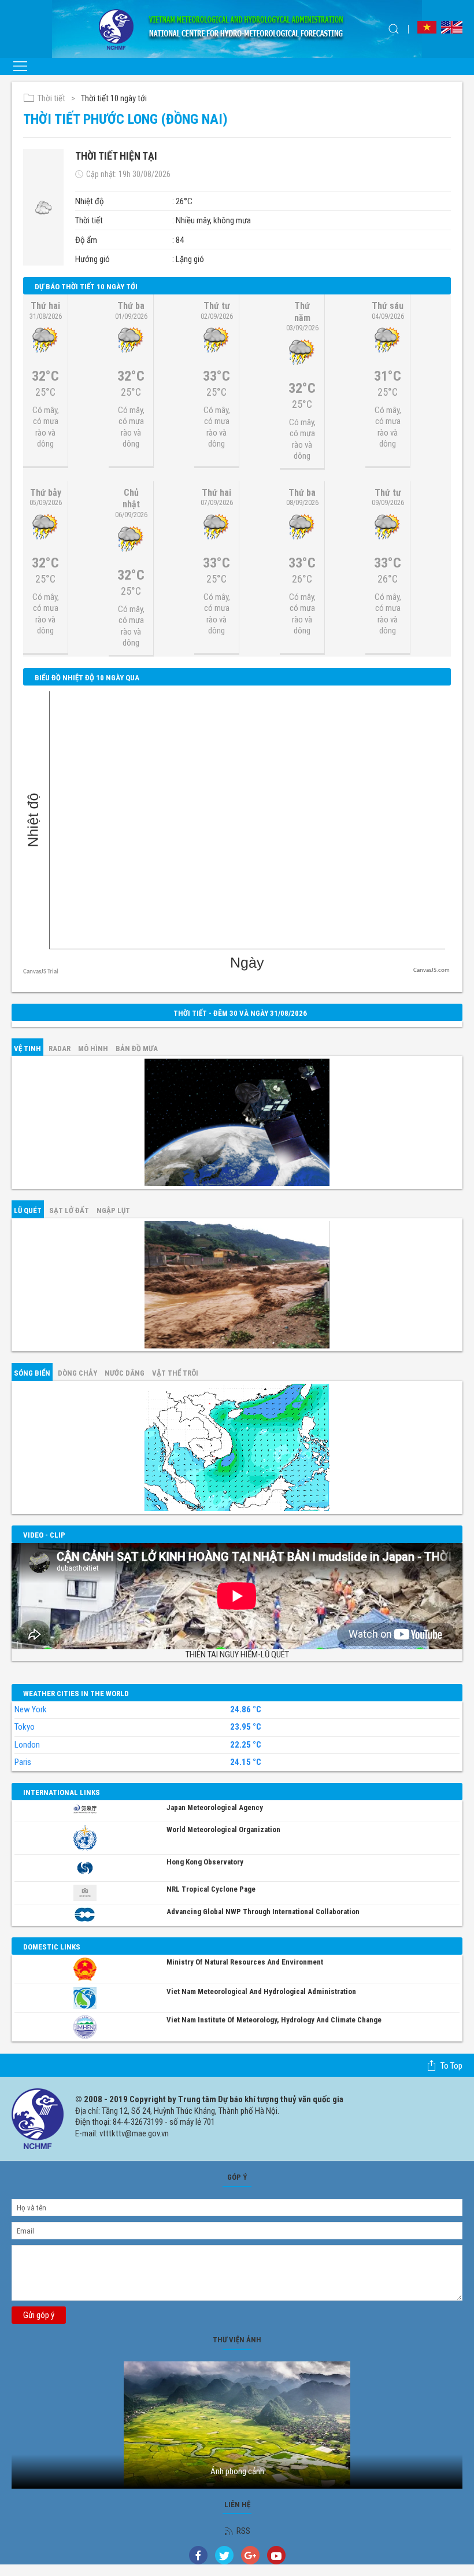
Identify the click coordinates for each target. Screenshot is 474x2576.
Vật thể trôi (175, 1373)
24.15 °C (246, 1762)
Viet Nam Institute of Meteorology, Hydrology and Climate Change (274, 2020)
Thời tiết (51, 98)
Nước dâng (125, 1373)
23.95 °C (246, 1727)
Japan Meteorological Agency (215, 1807)
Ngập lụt (113, 1210)
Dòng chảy (77, 1373)
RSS (243, 2531)
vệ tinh (27, 1049)
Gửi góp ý (39, 2315)
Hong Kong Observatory (205, 1862)
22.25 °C (246, 1745)
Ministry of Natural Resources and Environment (245, 1962)
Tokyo (25, 1727)
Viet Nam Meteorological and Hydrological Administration (261, 1991)
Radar (60, 1049)
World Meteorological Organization (223, 1829)
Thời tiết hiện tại (116, 156)
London (27, 1745)
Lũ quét (28, 1210)
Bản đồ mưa (137, 1049)
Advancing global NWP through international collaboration (263, 1912)
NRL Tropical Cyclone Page (211, 1889)
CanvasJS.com (432, 970)
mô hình (93, 1049)
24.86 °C (246, 1710)
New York (31, 1709)
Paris (23, 1762)
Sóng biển (32, 1373)
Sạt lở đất (69, 1210)
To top (451, 2066)
